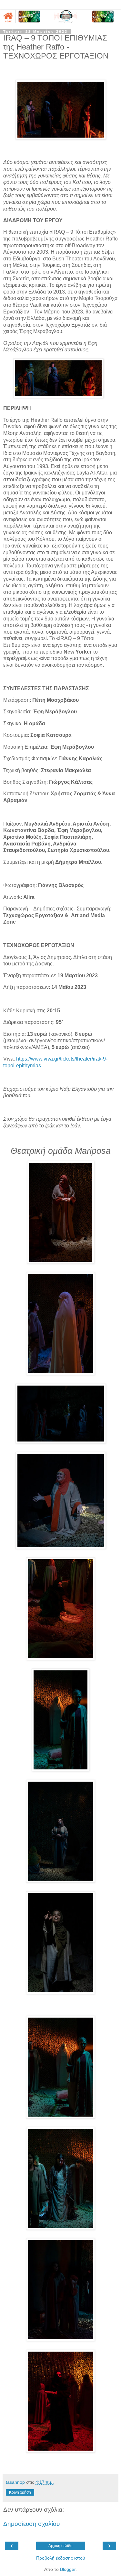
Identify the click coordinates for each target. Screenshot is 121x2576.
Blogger (68, 2569)
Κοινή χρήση (20, 2492)
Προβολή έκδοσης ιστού (61, 2558)
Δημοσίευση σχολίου (31, 2524)
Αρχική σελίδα (60, 2546)
